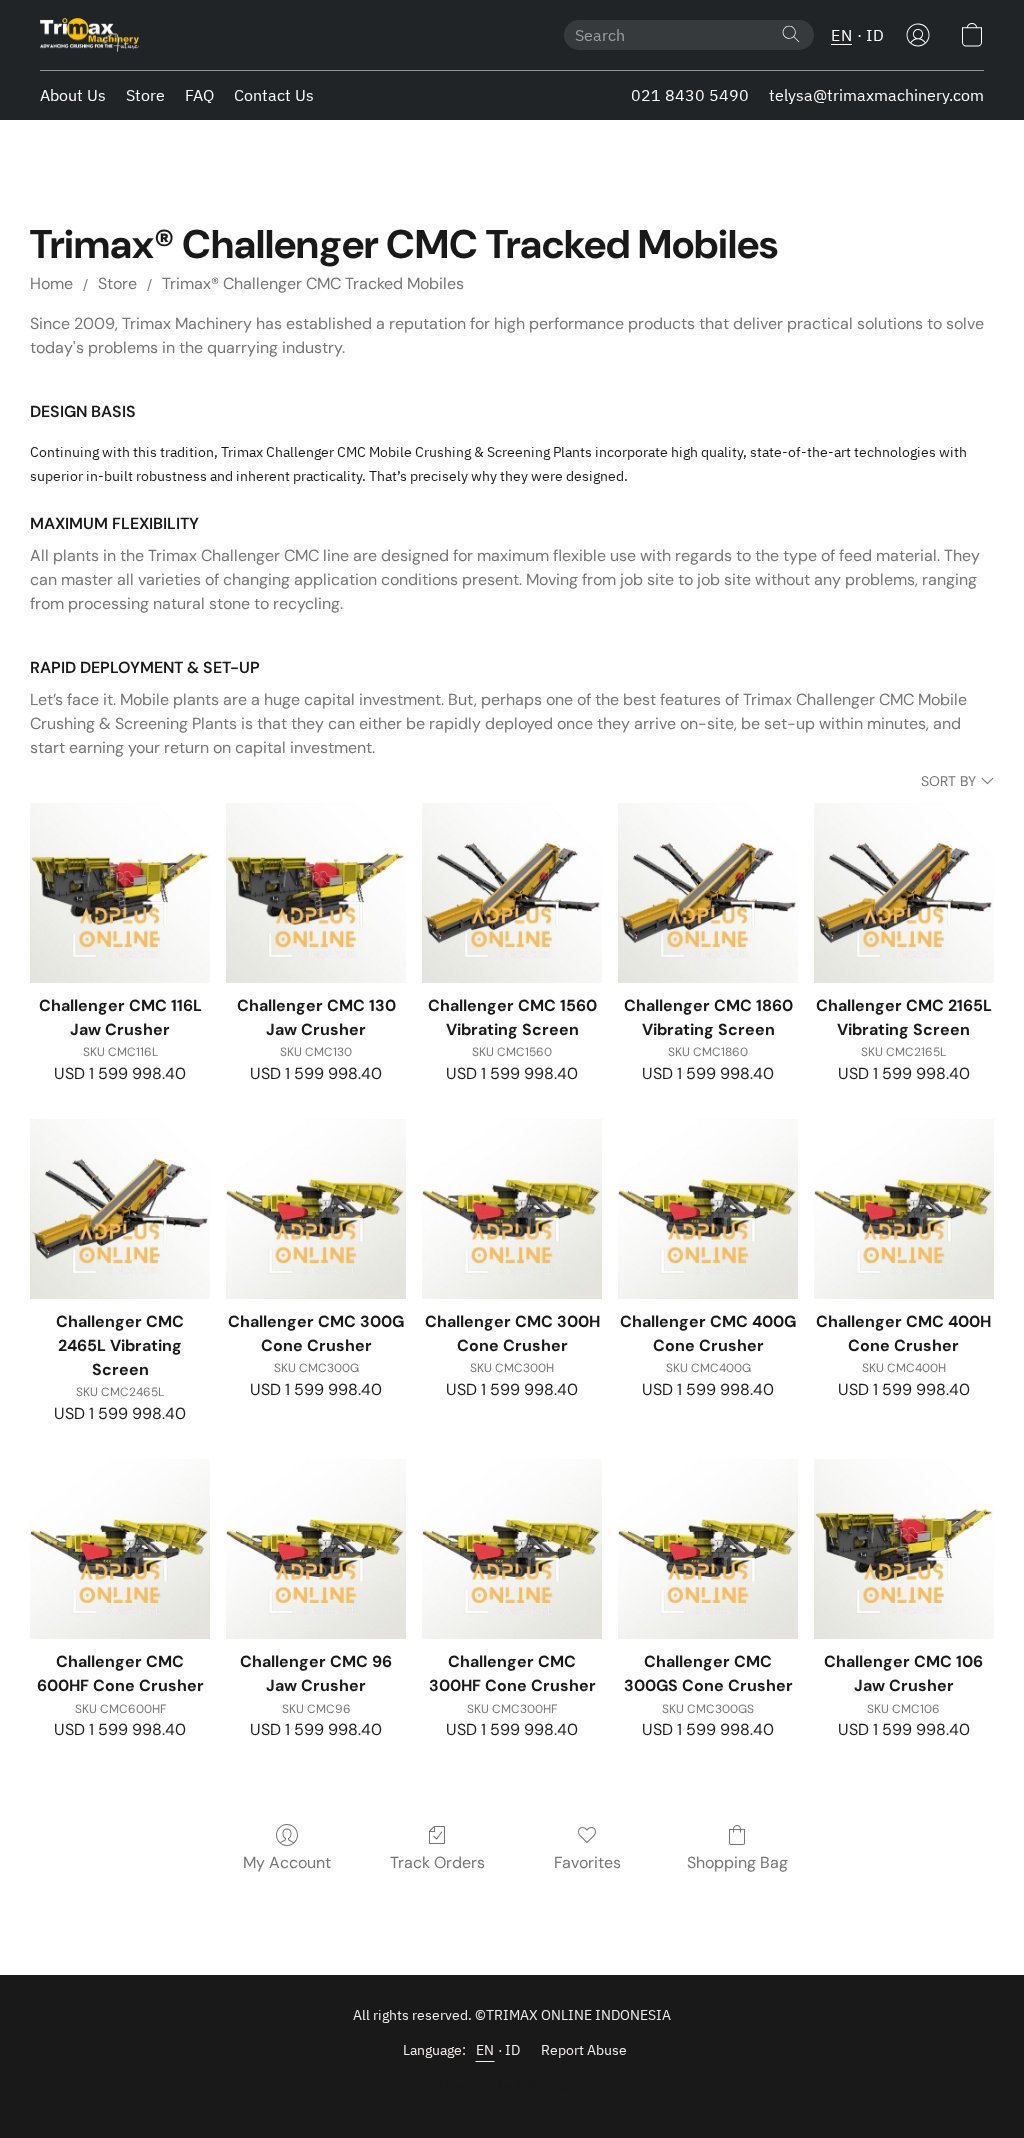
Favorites (587, 1862)
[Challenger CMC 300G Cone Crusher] (316, 1209)
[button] (89, 35)
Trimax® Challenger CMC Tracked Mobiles (313, 283)
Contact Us (274, 95)
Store (145, 95)
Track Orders (437, 1862)
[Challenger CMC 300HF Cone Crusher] (512, 1549)
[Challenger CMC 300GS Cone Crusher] (708, 1549)
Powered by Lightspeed (512, 2085)
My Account (287, 1862)
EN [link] (485, 2050)
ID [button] (875, 35)
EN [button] (841, 35)
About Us (73, 95)
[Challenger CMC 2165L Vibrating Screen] (904, 893)
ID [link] (513, 2050)
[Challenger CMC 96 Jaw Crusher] (316, 1549)
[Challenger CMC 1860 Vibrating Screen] (708, 893)
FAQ (199, 95)
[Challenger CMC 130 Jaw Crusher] (316, 893)
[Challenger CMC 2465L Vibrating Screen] (120, 1209)
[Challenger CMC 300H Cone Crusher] (512, 1209)
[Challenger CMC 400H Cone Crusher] (904, 1209)
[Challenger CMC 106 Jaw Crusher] (904, 1549)
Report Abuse (584, 2050)
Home (51, 283)
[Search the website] (791, 34)
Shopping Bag (737, 1862)
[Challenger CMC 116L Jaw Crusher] (120, 893)
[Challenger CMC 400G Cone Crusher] (708, 1209)
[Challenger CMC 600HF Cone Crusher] (120, 1549)
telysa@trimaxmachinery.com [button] (876, 95)
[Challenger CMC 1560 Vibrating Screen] (512, 893)
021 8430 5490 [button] (690, 95)
